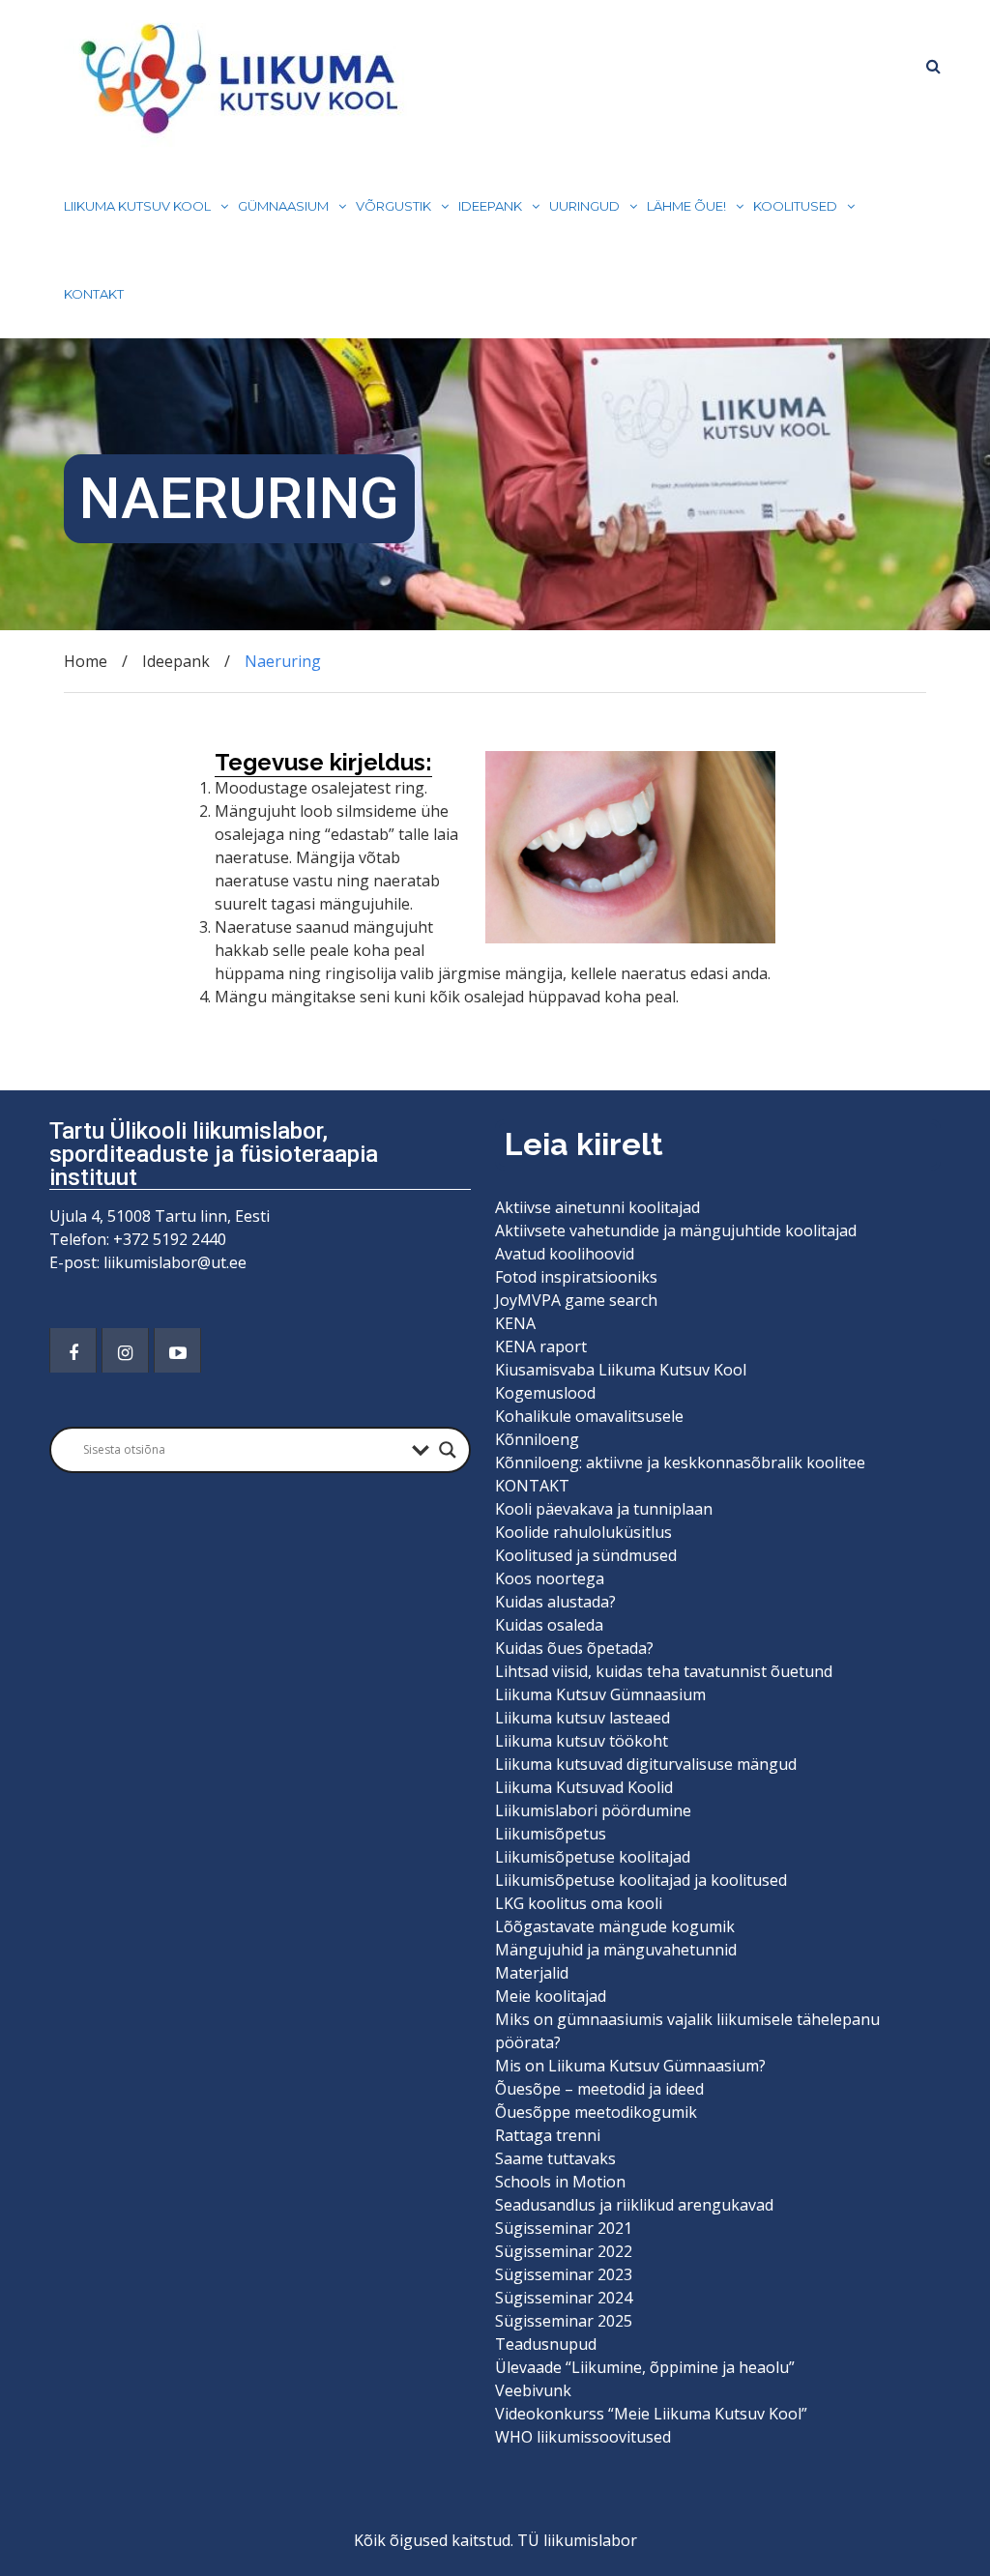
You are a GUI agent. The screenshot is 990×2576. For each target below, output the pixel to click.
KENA (515, 1323)
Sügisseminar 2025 (564, 2321)
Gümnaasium (283, 206)
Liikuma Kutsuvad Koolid (584, 1787)
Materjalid (532, 1973)
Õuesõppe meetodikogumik (596, 2112)
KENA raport (541, 1346)
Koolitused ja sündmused (586, 1555)
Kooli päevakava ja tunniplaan (604, 1509)
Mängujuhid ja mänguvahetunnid (616, 1950)
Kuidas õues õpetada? (574, 1648)
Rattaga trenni (548, 2135)
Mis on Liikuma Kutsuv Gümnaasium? (630, 2066)
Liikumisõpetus (551, 1834)
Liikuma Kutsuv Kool (137, 206)
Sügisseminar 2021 (564, 2228)
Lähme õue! (686, 206)
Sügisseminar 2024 (564, 2298)
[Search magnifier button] (448, 1450)
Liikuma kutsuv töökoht (582, 1741)
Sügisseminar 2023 (564, 2274)
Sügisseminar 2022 (564, 2251)
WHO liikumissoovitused (583, 2437)
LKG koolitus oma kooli (579, 1903)
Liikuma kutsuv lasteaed (582, 1718)
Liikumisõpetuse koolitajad (593, 1857)
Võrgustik (393, 206)
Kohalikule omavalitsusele (589, 1416)
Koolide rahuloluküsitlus (583, 1532)
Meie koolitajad (551, 1996)
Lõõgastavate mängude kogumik (615, 1926)
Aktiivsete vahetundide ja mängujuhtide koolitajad (676, 1230)
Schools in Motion (560, 2182)
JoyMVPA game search (576, 1300)
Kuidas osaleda (549, 1625)
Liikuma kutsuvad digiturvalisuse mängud (646, 1764)
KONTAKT (94, 294)
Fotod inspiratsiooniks (576, 1277)
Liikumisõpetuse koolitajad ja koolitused (641, 1880)
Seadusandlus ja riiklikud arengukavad (634, 2205)
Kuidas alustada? (555, 1602)
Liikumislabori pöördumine (593, 1810)
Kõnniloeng (537, 1439)
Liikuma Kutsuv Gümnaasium (600, 1694)
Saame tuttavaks (555, 2158)
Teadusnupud (546, 2344)
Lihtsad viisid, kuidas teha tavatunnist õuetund (664, 1671)
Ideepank (490, 206)
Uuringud (584, 206)
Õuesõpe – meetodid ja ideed (599, 2089)
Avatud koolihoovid (565, 1254)
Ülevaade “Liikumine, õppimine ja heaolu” (645, 2367)
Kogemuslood (545, 1393)
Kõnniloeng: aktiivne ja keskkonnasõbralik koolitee (680, 1462)
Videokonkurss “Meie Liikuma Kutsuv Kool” (651, 2414)
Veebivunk (533, 2390)
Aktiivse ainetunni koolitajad (597, 1207)
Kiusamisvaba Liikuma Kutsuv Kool (621, 1370)
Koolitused (795, 206)
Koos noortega (550, 1578)
